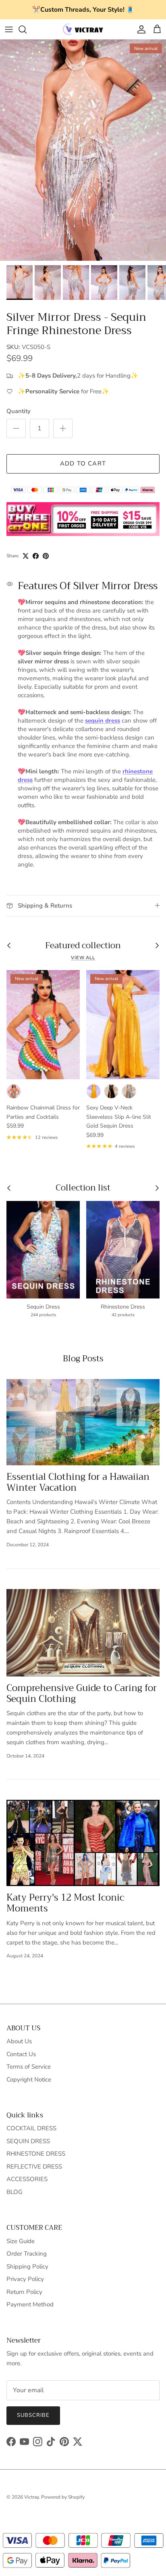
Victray (31, 2497)
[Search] (27, 29)
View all (83, 958)
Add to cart (83, 463)
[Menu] (9, 29)
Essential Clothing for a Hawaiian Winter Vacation (78, 1482)
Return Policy (24, 2292)
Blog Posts (83, 1359)
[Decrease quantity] (16, 428)
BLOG (15, 2192)
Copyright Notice (29, 2079)
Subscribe (33, 2415)
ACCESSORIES (27, 2179)
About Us (19, 2041)
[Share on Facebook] (36, 556)
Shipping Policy (27, 2266)
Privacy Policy (25, 2279)
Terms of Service (29, 2067)
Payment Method (30, 2304)
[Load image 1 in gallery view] (83, 150)
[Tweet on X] (26, 556)
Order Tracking (27, 2254)
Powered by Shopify (63, 2497)
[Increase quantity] (63, 428)
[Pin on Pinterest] (46, 556)
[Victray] (83, 29)
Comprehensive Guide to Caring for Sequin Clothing (82, 1693)
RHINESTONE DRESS (36, 2154)
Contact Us (21, 2054)
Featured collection (83, 946)
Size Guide (21, 2241)
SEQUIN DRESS (28, 2141)
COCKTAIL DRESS (31, 2128)
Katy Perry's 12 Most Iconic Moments (65, 1903)
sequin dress (103, 721)
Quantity (19, 411)
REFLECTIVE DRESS (34, 2167)
